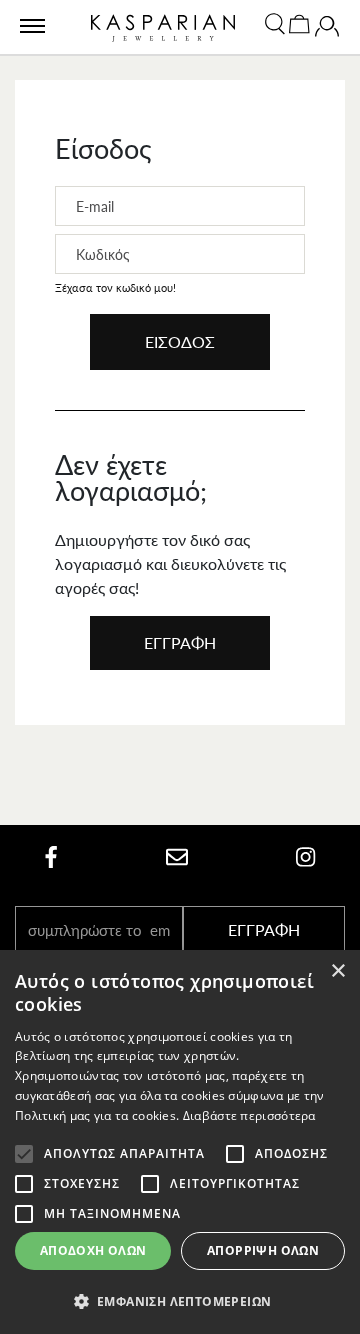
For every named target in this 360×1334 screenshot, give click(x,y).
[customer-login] (327, 31)
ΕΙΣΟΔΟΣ (180, 341)
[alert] (180, 1142)
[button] (180, 1301)
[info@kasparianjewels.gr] (177, 857)
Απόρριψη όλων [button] (263, 1250)
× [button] (337, 971)
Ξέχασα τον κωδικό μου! (115, 287)
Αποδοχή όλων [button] (93, 1250)
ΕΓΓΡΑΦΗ (180, 642)
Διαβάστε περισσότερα (249, 1115)
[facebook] (51, 857)
